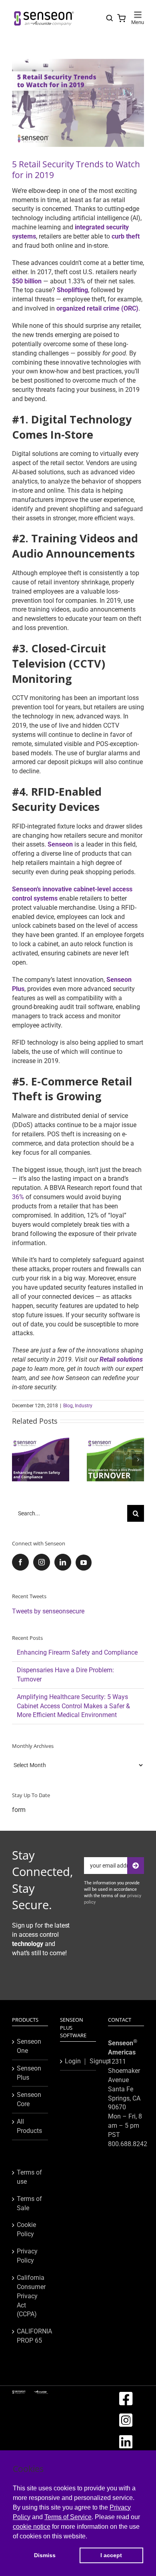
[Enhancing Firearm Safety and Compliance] (41, 1441)
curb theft (126, 236)
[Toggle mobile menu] (138, 15)
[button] (18, 1460)
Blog (68, 1406)
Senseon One (29, 2046)
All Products (29, 2126)
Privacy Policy (27, 2256)
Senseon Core (29, 2099)
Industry (84, 1406)
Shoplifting (72, 290)
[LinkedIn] (63, 1562)
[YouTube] (84, 1563)
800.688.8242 (128, 2144)
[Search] (110, 18)
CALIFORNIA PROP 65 (30, 2336)
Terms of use (29, 2177)
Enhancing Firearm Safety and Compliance (77, 1652)
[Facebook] (20, 1562)
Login (73, 2061)
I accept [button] (111, 2555)
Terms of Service (68, 2517)
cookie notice (32, 2527)
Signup (100, 2061)
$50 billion (27, 281)
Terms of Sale (29, 2203)
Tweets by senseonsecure (48, 1611)
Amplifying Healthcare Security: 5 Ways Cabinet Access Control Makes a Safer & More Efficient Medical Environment (73, 1706)
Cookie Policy (26, 2229)
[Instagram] (42, 1562)
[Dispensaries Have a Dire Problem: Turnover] (115, 1441)
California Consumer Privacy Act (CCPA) (30, 2296)
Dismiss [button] (45, 2555)
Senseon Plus (29, 2073)
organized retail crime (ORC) (97, 308)
